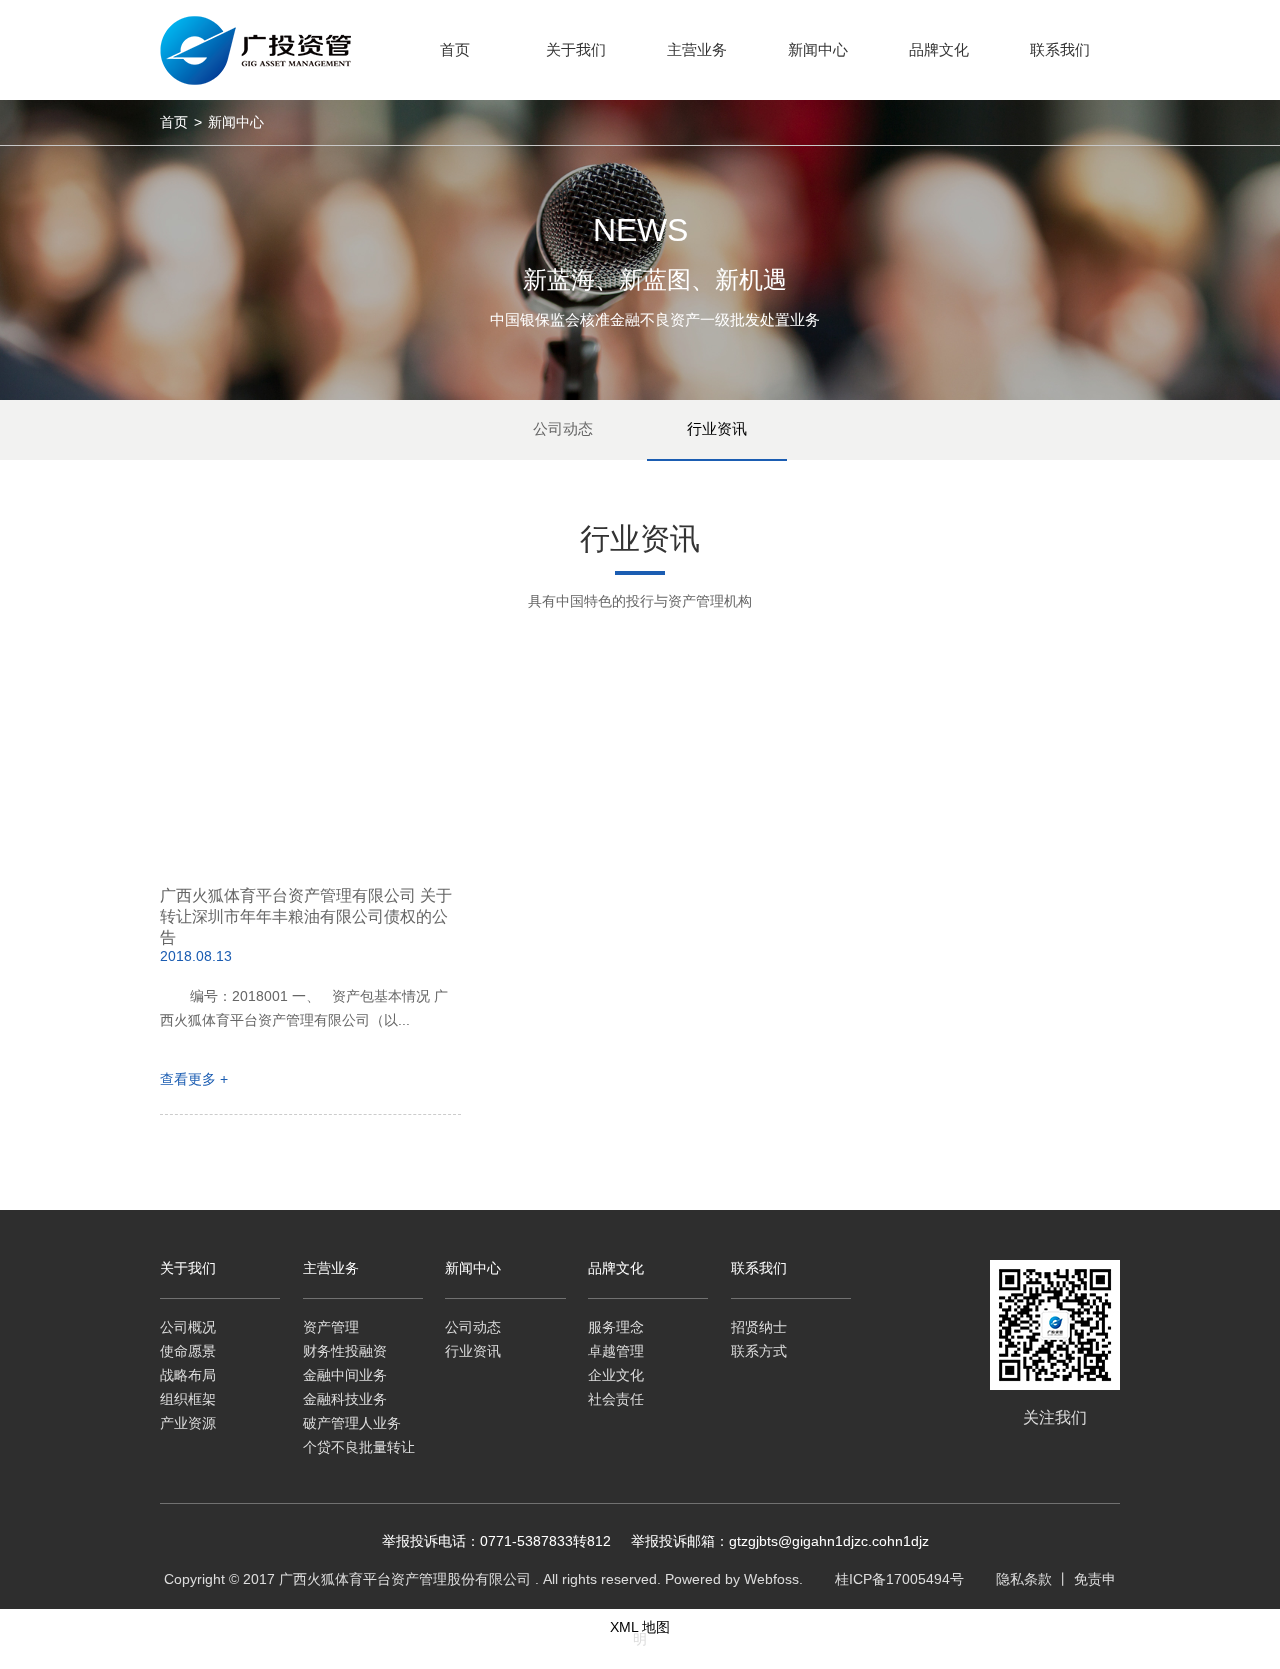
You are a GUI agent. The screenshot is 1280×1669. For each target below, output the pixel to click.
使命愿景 (188, 1351)
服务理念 (616, 1327)
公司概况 (188, 1327)
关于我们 (188, 1268)
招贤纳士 (759, 1327)
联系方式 (759, 1351)
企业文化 (616, 1375)
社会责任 (616, 1399)
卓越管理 (616, 1351)
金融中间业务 (345, 1375)
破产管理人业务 (352, 1423)
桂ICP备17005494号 (899, 1579)
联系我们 (759, 1268)
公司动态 (563, 428)
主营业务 (331, 1268)
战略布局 (188, 1375)
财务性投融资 (345, 1351)
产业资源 (188, 1423)
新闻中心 (473, 1268)
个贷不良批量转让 (359, 1447)
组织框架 (188, 1399)
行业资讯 (717, 428)
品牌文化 (616, 1268)
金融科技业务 (345, 1399)
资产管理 (331, 1327)
